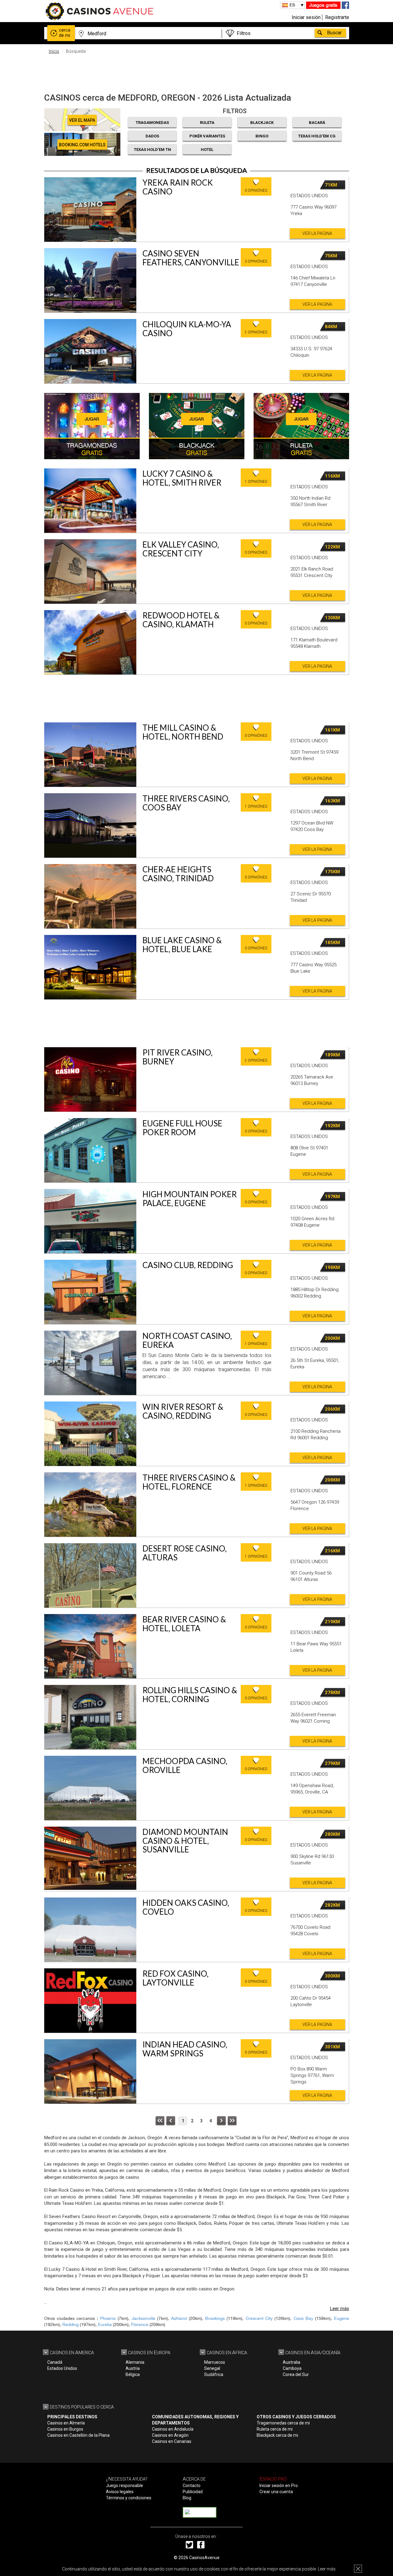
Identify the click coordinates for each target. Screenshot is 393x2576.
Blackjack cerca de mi (277, 2435)
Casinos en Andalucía (173, 2429)
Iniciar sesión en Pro (279, 2486)
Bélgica (133, 2374)
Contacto (192, 2486)
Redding (70, 2324)
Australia (292, 2362)
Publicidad (193, 2492)
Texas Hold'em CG (317, 136)
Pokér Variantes (207, 136)
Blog (187, 2498)
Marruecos (215, 2362)
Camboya (292, 2368)
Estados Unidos (62, 2368)
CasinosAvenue (204, 2558)
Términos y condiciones (129, 2498)
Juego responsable (125, 2486)
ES (292, 5)
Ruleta (207, 123)
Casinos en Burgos (65, 2429)
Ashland (179, 2318)
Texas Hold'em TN (152, 150)
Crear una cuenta (276, 2492)
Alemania (135, 2362)
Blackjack (262, 123)
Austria (133, 2368)
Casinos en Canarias (172, 2441)
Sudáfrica (214, 2374)
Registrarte (337, 17)
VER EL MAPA (82, 120)
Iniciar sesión (306, 17)
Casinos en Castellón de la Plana (78, 2435)
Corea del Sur (296, 2374)
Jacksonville (144, 2318)
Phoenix (108, 2318)
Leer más (327, 2569)
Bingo (262, 136)
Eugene (342, 2318)
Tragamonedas (152, 123)
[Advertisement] (196, 72)
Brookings (215, 2318)
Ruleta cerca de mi (275, 2429)
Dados (152, 136)
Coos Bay (303, 2318)
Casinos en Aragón (170, 2435)
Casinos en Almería (66, 2423)
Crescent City (259, 2318)
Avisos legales (120, 2492)
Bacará (317, 123)
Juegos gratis (323, 5)
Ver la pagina (317, 233)
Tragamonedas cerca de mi (283, 2423)
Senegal (212, 2368)
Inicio (54, 51)
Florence (140, 2324)
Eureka (105, 2324)
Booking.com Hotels (82, 145)
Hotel (207, 150)
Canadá (55, 2362)
